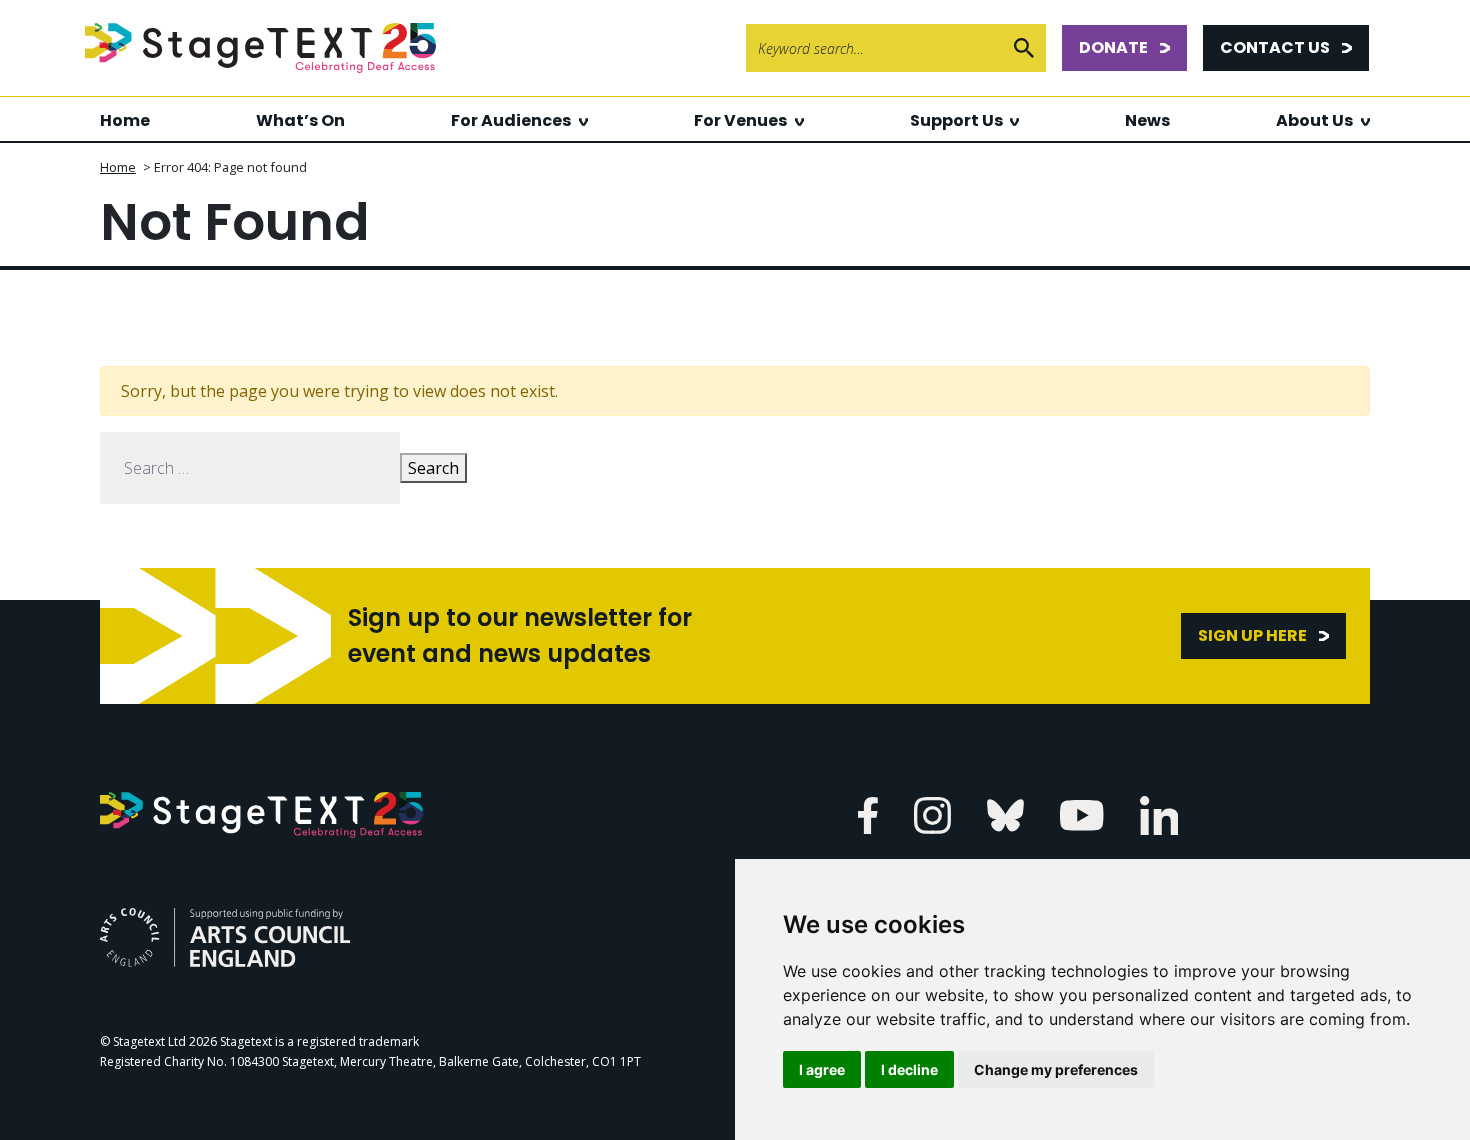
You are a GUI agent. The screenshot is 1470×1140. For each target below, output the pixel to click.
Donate (1113, 47)
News (1147, 120)
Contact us (1275, 47)
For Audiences (511, 120)
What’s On (300, 120)
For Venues (740, 120)
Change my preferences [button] (1056, 1069)
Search (433, 468)
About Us (1314, 120)
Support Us (956, 120)
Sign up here (1252, 635)
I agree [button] (822, 1069)
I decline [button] (909, 1069)
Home (125, 120)
